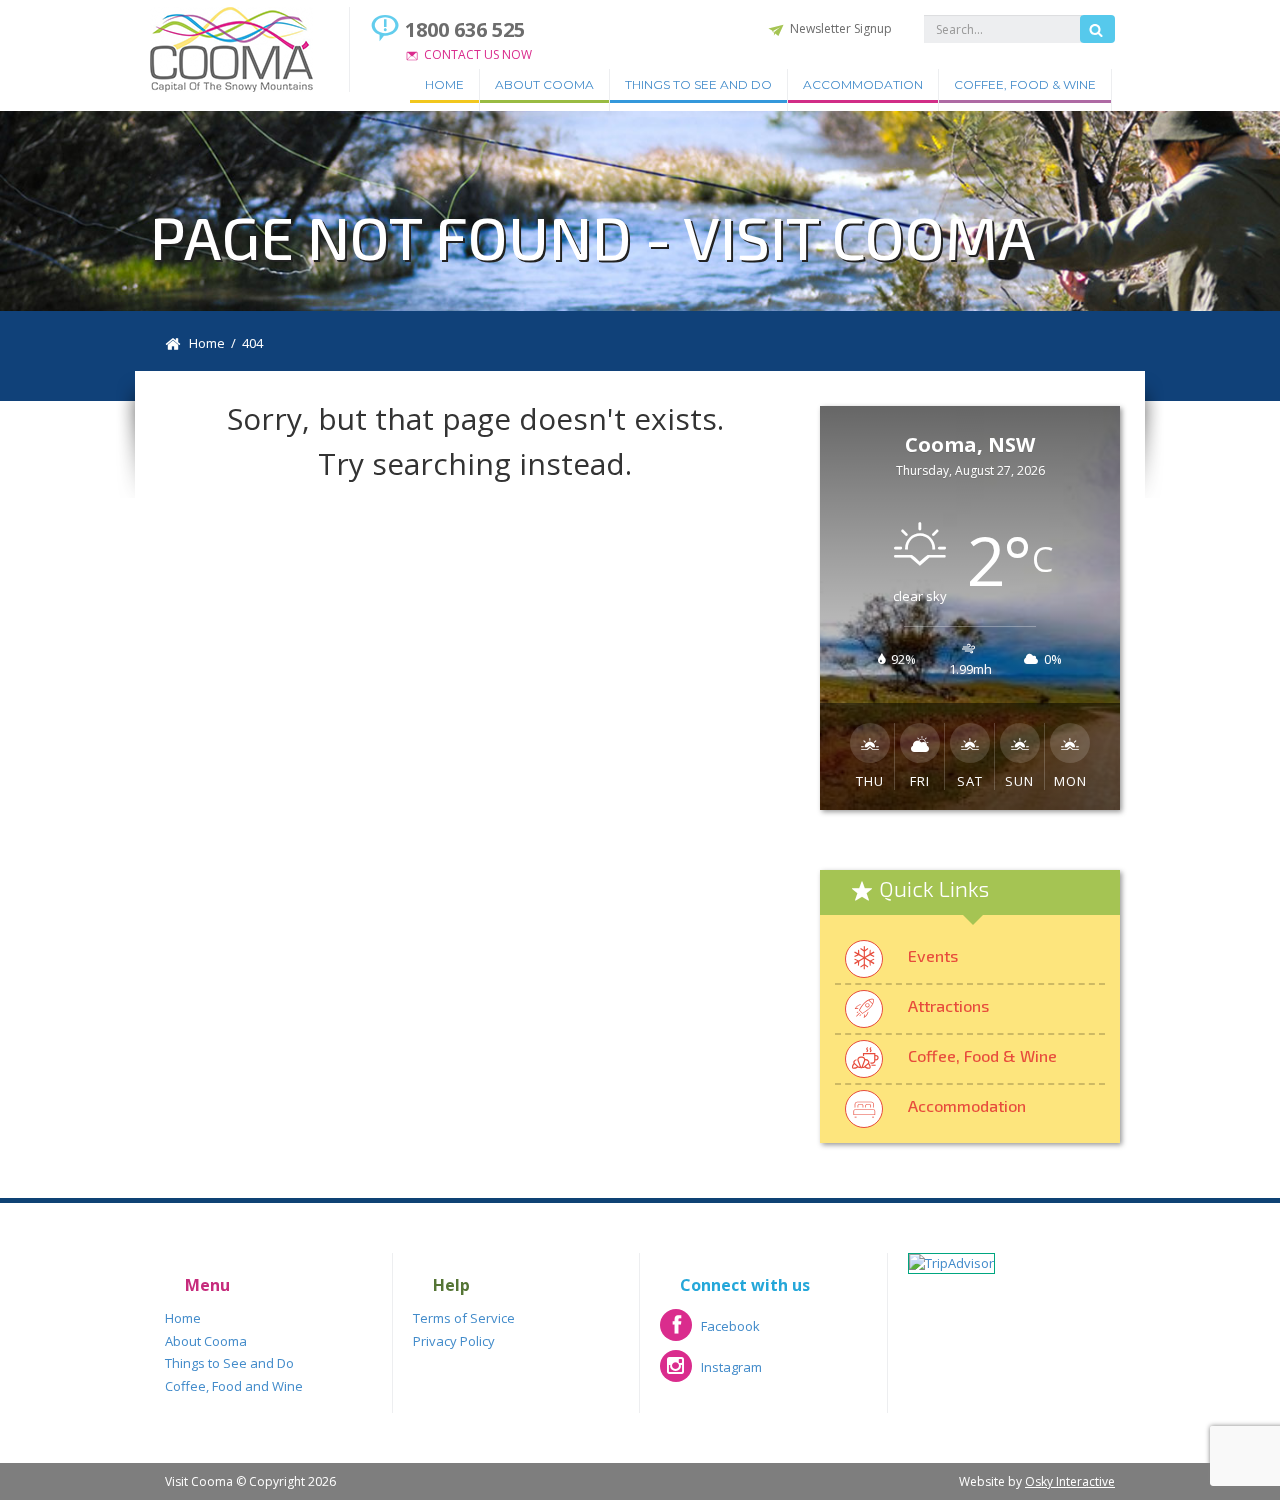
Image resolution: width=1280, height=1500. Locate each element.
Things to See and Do (698, 84)
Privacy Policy (454, 1341)
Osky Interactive (1070, 1481)
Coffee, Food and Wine (234, 1386)
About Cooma (544, 84)
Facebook (710, 1332)
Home (444, 84)
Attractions (948, 1005)
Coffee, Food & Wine (1025, 84)
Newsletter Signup (841, 28)
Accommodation (863, 84)
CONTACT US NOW (478, 54)
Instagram (711, 1373)
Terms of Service (464, 1318)
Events (933, 955)
